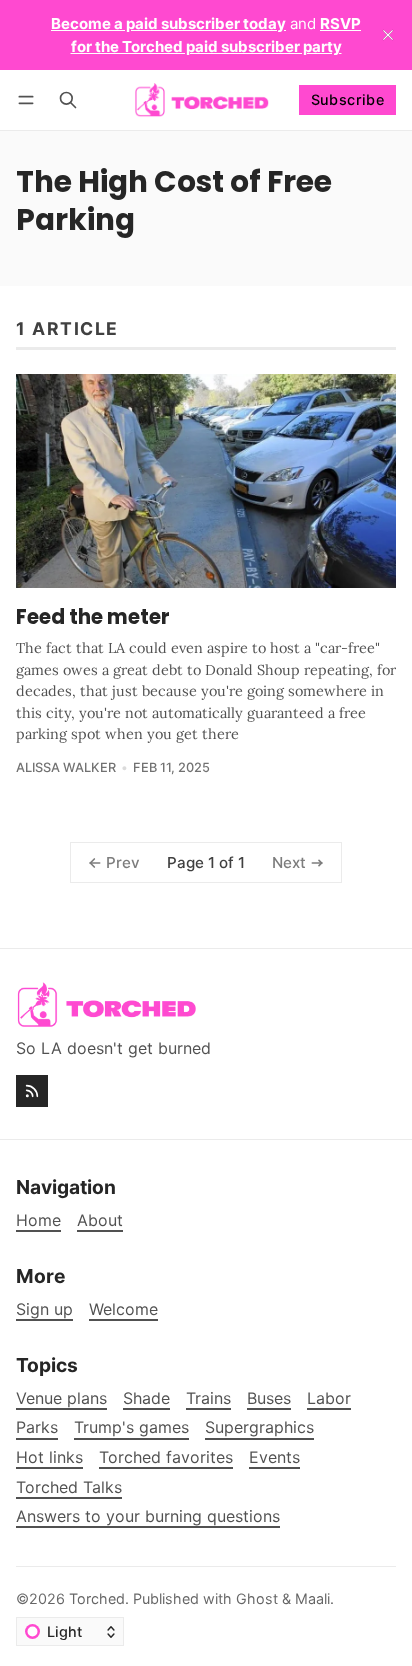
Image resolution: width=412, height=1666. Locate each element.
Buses (269, 1398)
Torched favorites (166, 1457)
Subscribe (348, 99)
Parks (37, 1427)
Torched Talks (69, 1487)
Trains (208, 1398)
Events (274, 1457)
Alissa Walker (66, 767)
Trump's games (131, 1427)
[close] (388, 35)
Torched (97, 1598)
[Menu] (29, 99)
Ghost (257, 1598)
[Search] (68, 99)
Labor (329, 1398)
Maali (312, 1598)
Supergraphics (259, 1427)
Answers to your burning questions (148, 1516)
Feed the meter (93, 617)
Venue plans (61, 1398)
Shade (146, 1398)
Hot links (49, 1457)
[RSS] (32, 1091)
